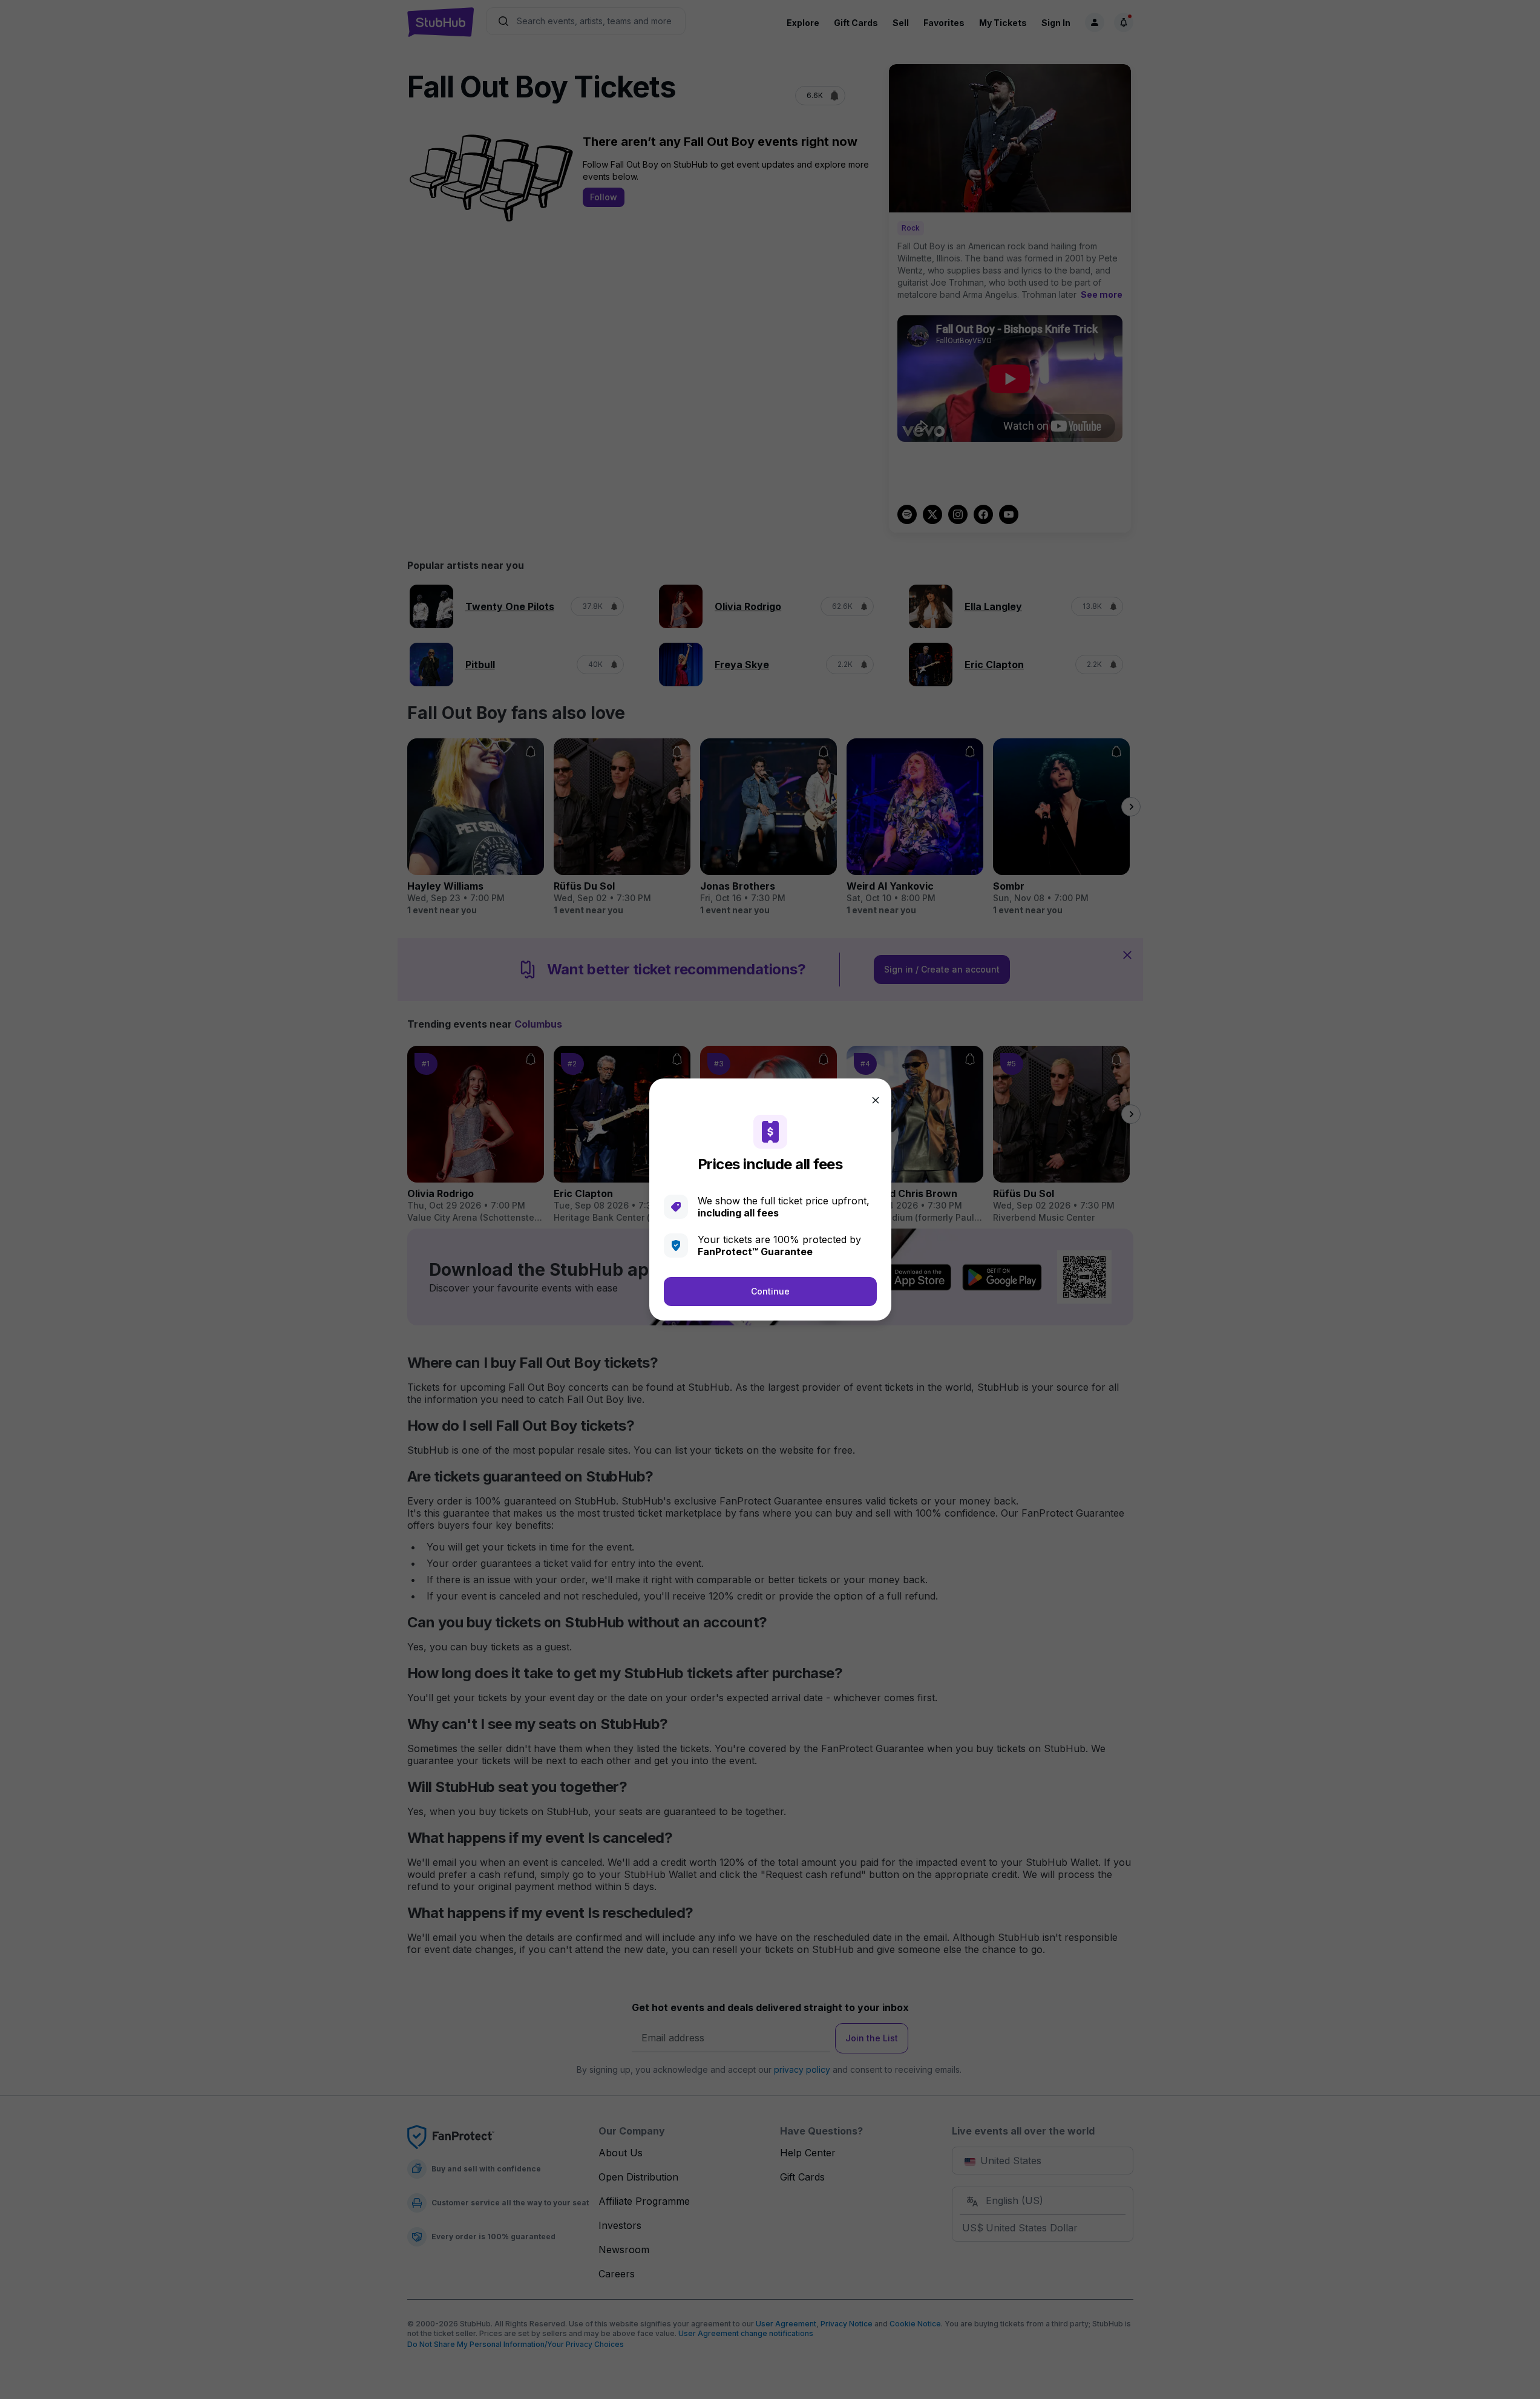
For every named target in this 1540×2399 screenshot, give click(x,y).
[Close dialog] (876, 1100)
